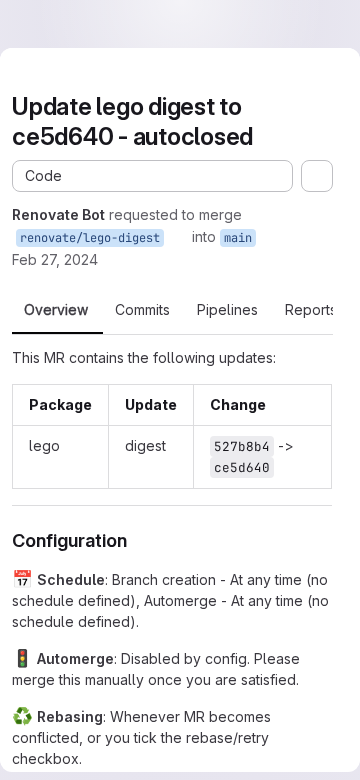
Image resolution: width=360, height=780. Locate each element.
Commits (142, 310)
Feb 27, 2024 (55, 259)
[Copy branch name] (178, 237)
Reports (311, 310)
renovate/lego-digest (90, 238)
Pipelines (227, 310)
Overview (56, 310)
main (238, 238)
